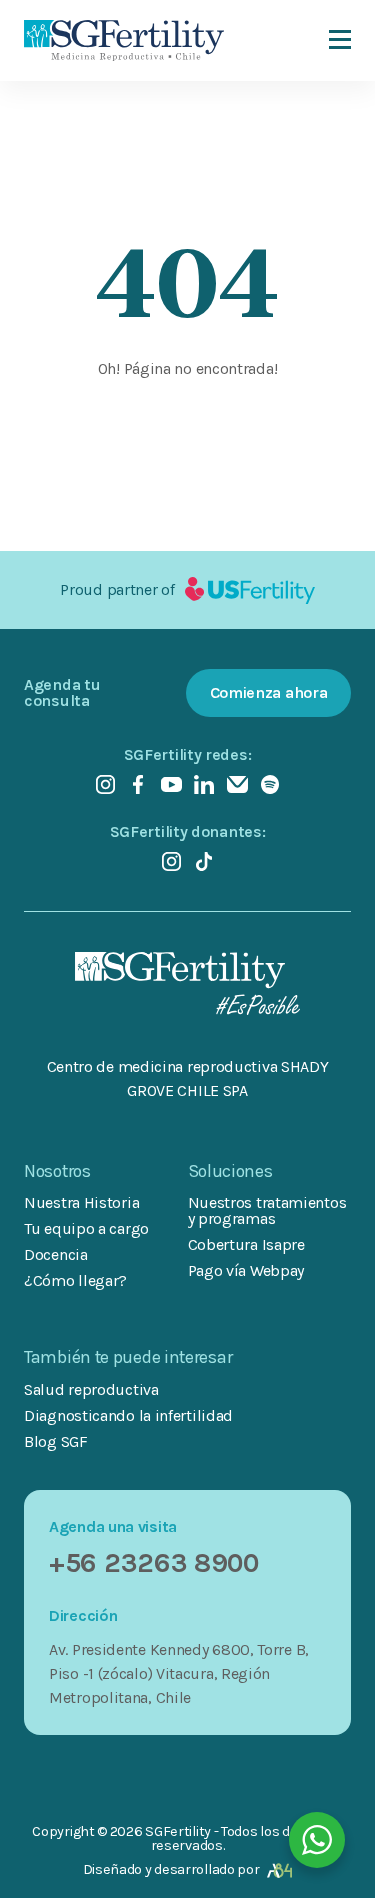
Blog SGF (56, 1442)
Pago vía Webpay (246, 1270)
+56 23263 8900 (154, 1563)
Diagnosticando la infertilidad (128, 1416)
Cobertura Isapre (246, 1244)
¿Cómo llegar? (75, 1280)
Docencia (56, 1254)
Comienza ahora (269, 692)
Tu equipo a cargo (86, 1228)
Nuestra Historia (81, 1202)
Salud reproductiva (91, 1390)
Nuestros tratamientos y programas (267, 1210)
